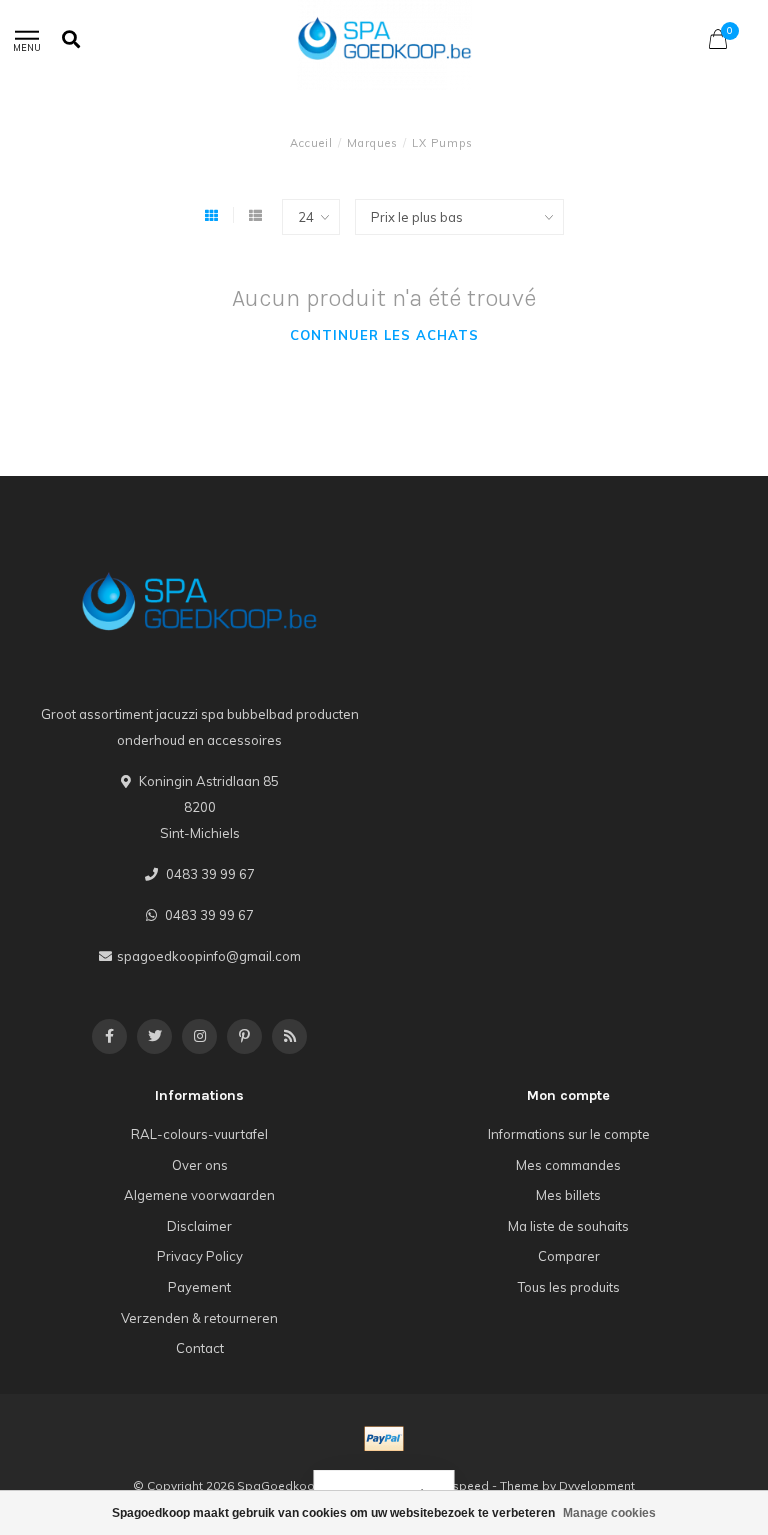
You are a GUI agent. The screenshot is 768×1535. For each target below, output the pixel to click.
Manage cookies (609, 1513)
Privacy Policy (200, 1256)
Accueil (311, 143)
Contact (200, 1348)
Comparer (569, 1256)
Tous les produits (569, 1287)
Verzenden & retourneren (199, 1318)
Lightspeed (456, 1485)
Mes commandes (568, 1165)
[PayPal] (384, 1439)
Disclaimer (199, 1226)
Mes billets (568, 1195)
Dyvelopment (597, 1485)
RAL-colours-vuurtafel (199, 1134)
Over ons (200, 1165)
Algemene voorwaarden (199, 1195)
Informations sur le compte (569, 1134)
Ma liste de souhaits (568, 1226)
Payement (199, 1287)
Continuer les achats (384, 335)
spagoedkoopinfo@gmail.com (209, 956)
